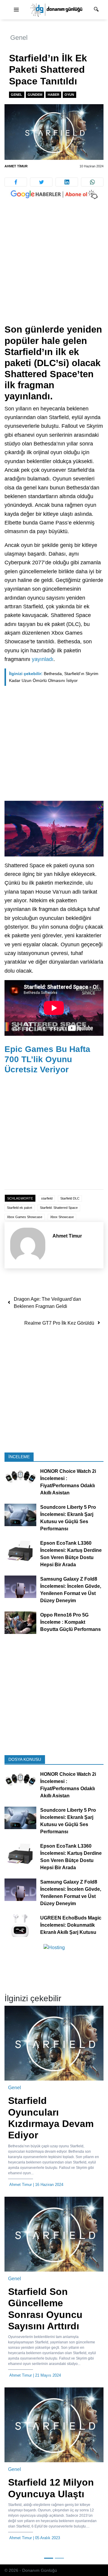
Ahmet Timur (16, 166)
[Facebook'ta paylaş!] (16, 182)
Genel (19, 38)
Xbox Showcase (62, 1217)
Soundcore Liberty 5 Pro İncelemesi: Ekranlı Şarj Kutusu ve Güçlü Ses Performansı (68, 1518)
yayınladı (43, 659)
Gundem (35, 95)
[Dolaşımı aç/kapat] (16, 10)
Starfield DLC (70, 1198)
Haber (54, 95)
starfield (47, 1198)
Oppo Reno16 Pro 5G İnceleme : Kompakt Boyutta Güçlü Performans (70, 1622)
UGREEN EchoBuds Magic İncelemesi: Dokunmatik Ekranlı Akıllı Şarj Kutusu (71, 1925)
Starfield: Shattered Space (59, 1208)
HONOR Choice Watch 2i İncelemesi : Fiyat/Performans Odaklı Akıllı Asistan (68, 1482)
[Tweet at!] (41, 182)
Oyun (69, 95)
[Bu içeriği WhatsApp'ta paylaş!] (92, 182)
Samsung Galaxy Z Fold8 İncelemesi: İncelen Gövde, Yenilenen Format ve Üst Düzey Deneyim (71, 1590)
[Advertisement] (54, 268)
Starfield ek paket (19, 1208)
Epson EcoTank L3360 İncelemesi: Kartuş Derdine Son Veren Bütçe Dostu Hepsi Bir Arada (71, 1554)
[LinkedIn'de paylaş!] (67, 182)
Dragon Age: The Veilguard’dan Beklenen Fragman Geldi (47, 1303)
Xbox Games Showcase (25, 1217)
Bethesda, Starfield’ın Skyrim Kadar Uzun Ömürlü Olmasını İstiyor (54, 677)
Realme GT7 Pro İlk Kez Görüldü (59, 1323)
